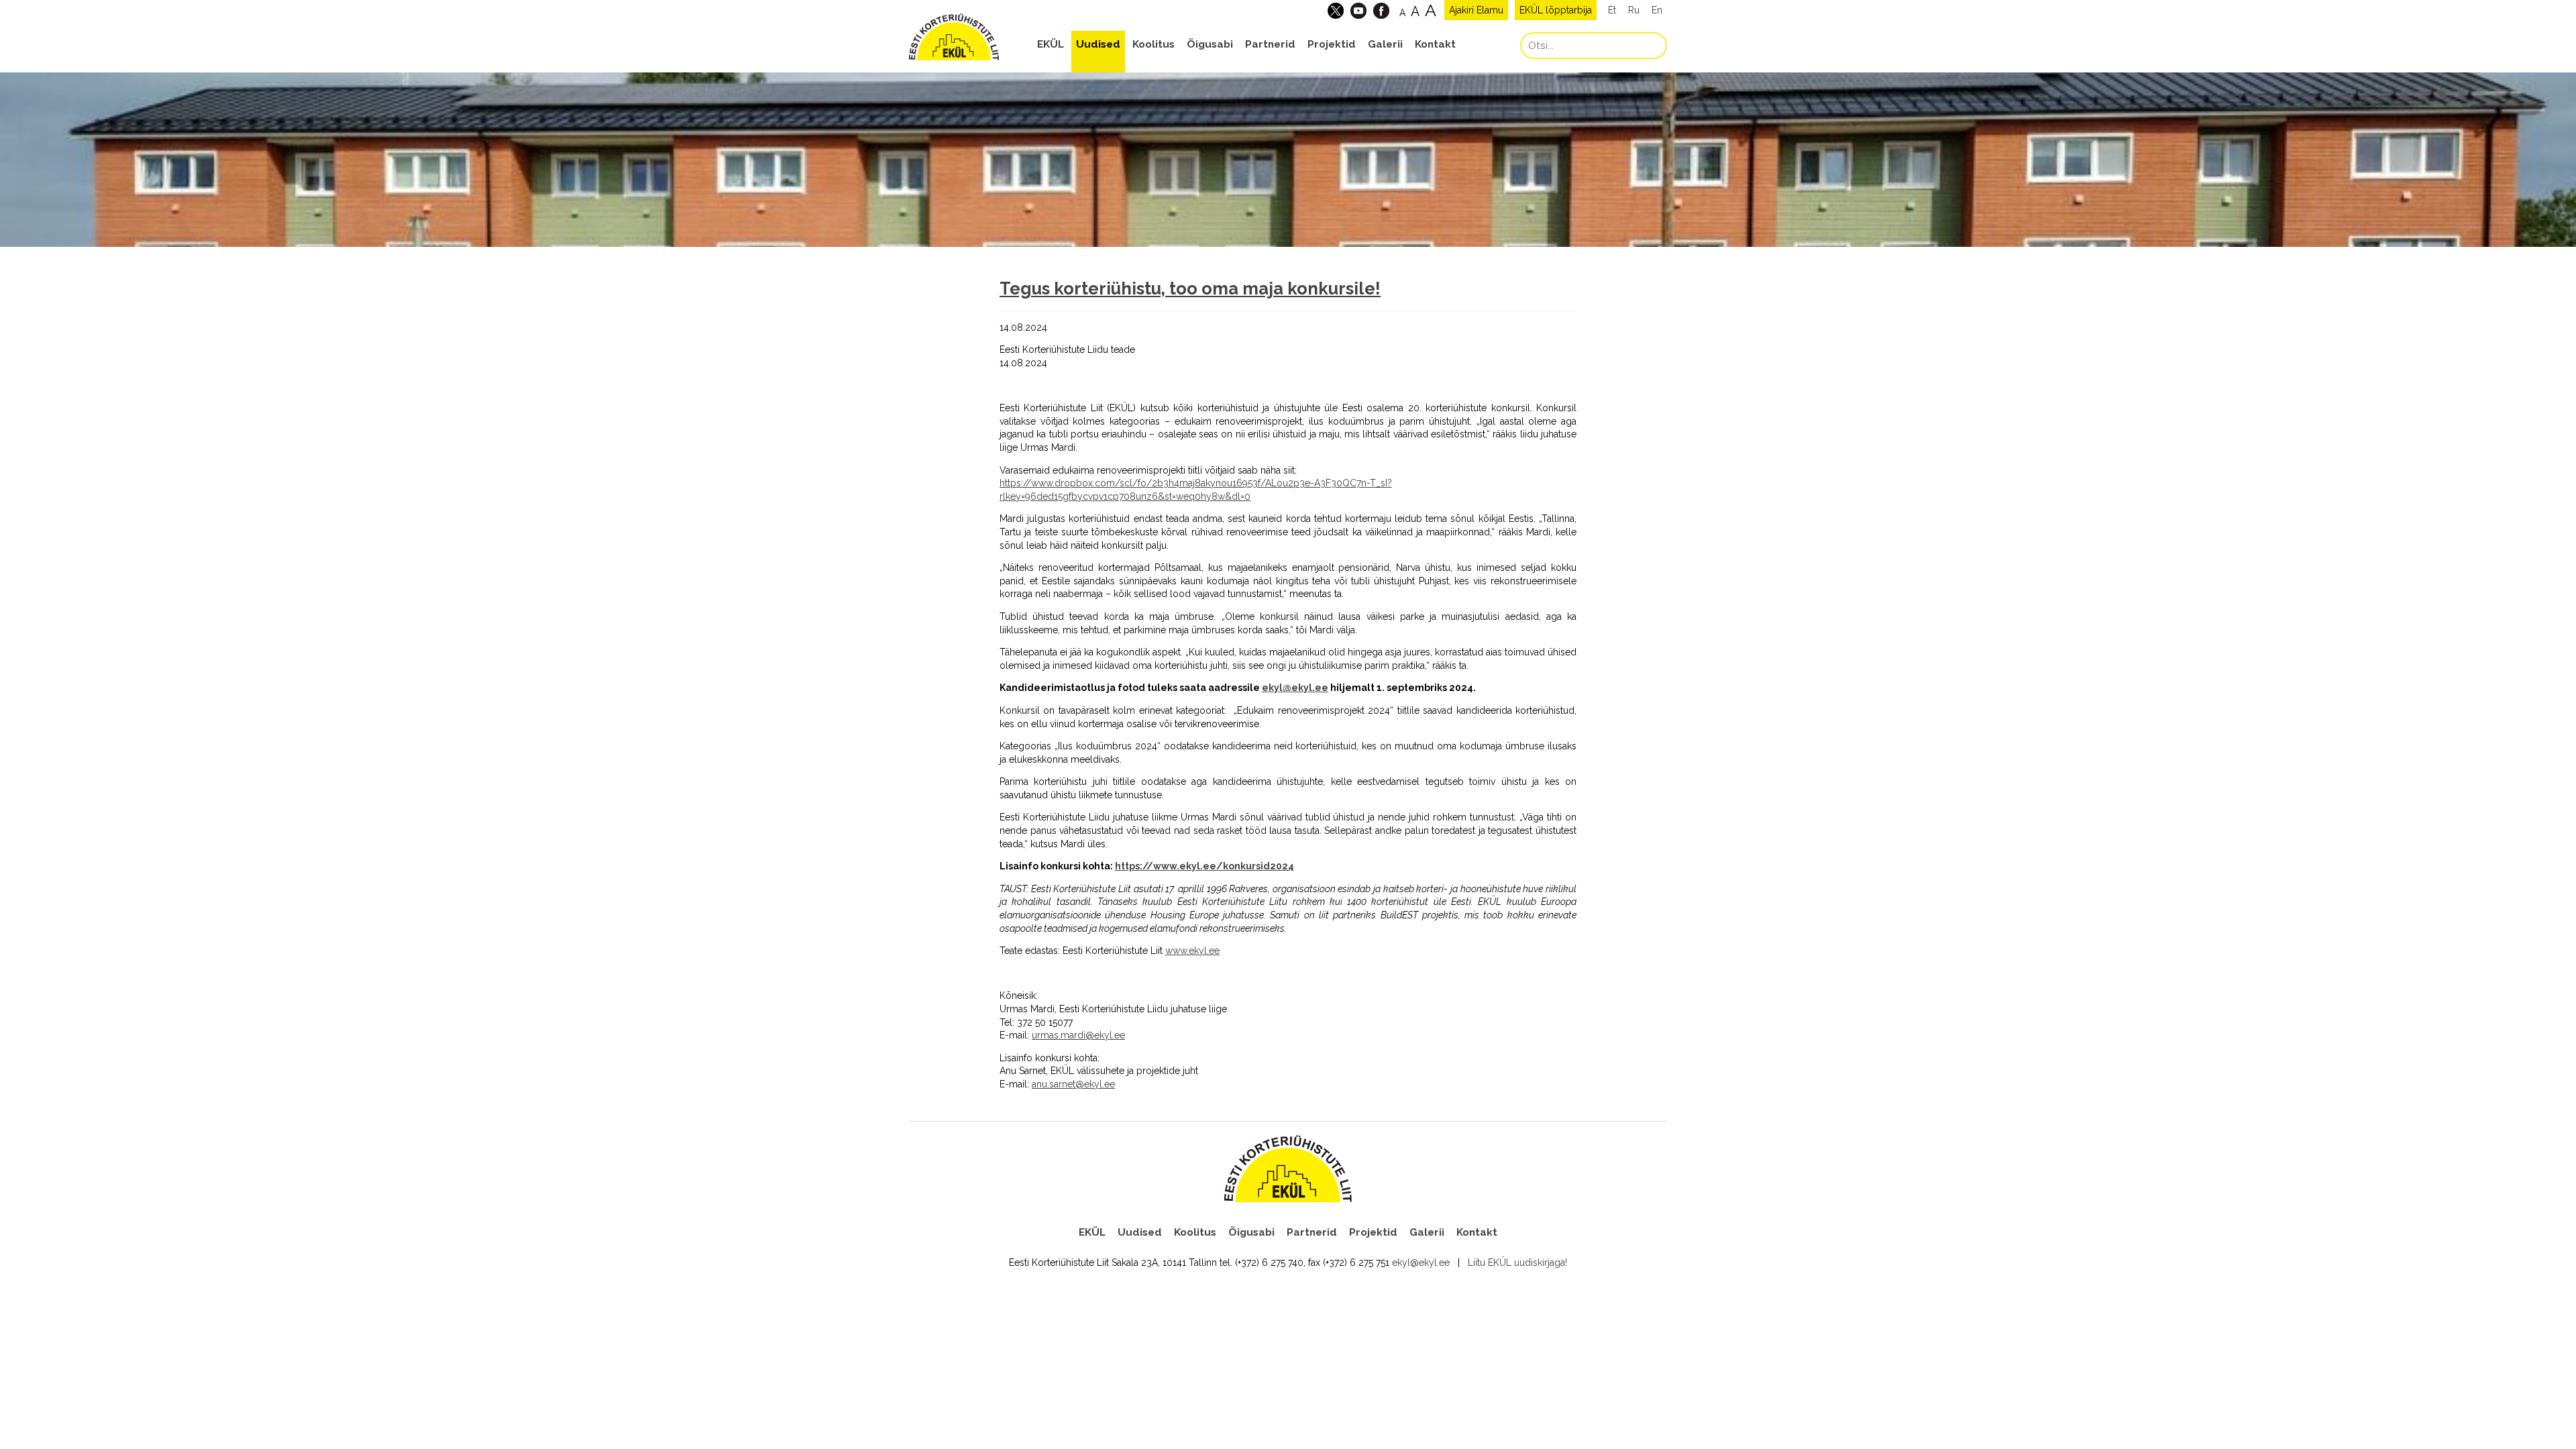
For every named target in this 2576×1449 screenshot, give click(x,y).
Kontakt (1435, 44)
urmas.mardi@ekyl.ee (1078, 1035)
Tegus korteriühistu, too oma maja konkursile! (1190, 288)
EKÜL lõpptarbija (1556, 10)
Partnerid (1270, 44)
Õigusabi (1210, 44)
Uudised (1098, 44)
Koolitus (1153, 44)
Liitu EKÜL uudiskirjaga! (1517, 1263)
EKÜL (1051, 44)
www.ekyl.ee (1192, 951)
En (1657, 10)
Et (1612, 10)
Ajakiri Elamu (1476, 10)
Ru (1634, 10)
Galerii (1385, 44)
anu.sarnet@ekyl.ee (1073, 1084)
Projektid (1332, 44)
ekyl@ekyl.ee (1295, 688)
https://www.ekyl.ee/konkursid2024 (1204, 866)
